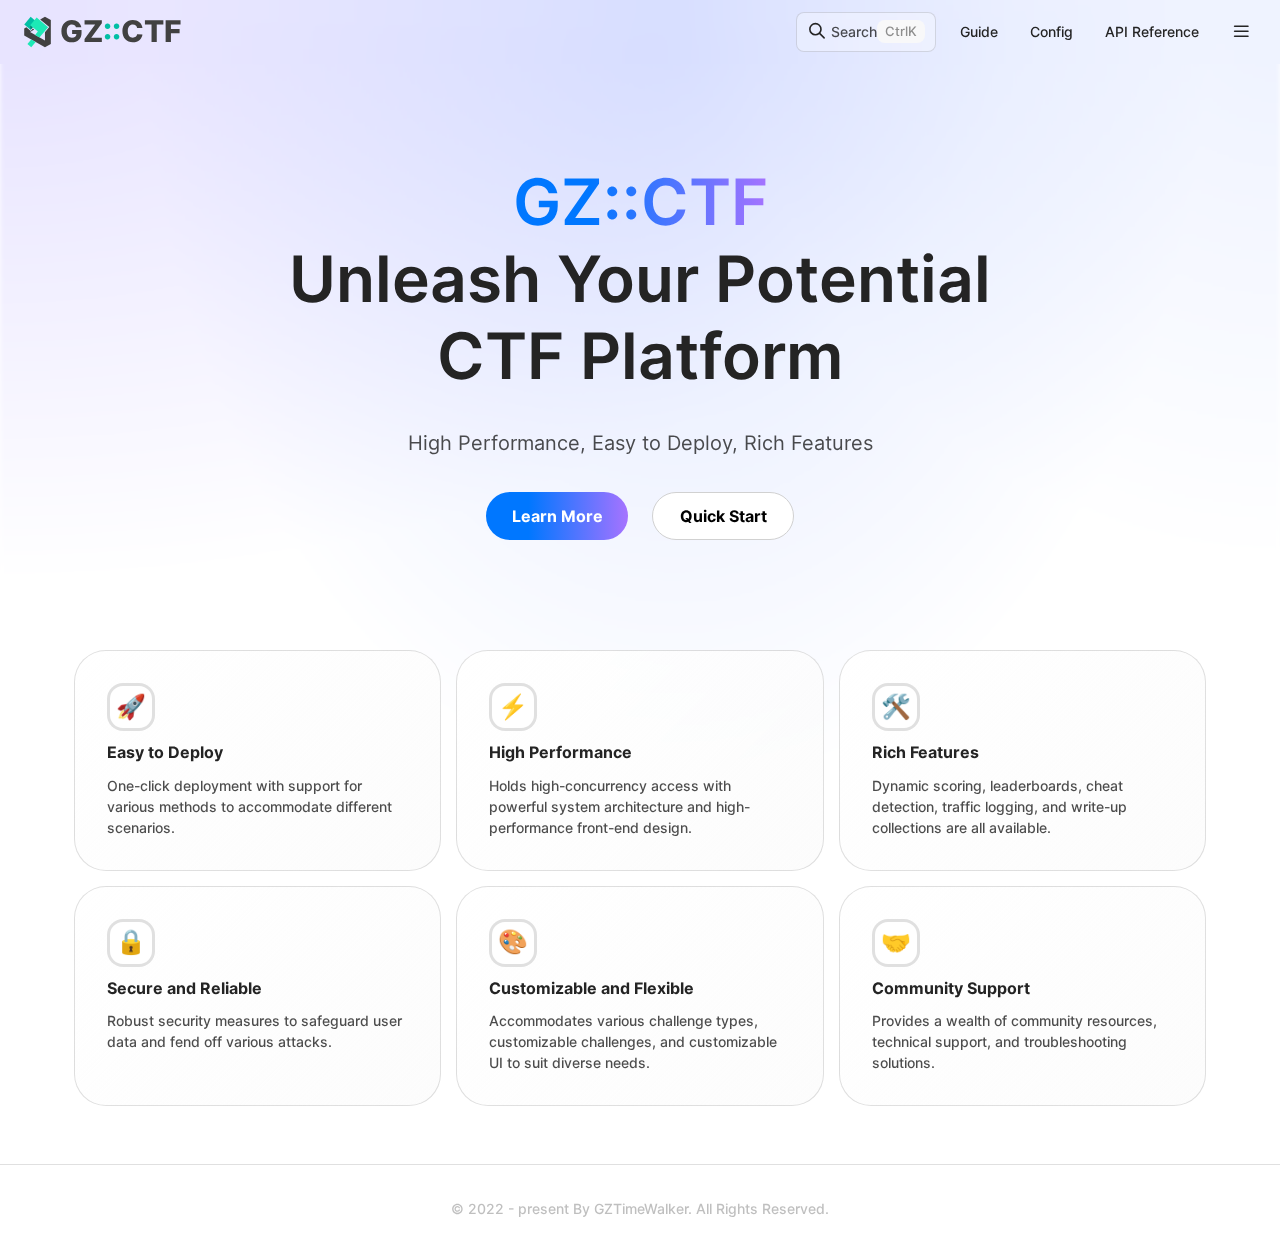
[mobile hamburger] (1241, 31)
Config (1051, 31)
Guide (979, 31)
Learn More (557, 516)
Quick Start (723, 516)
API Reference (1152, 31)
